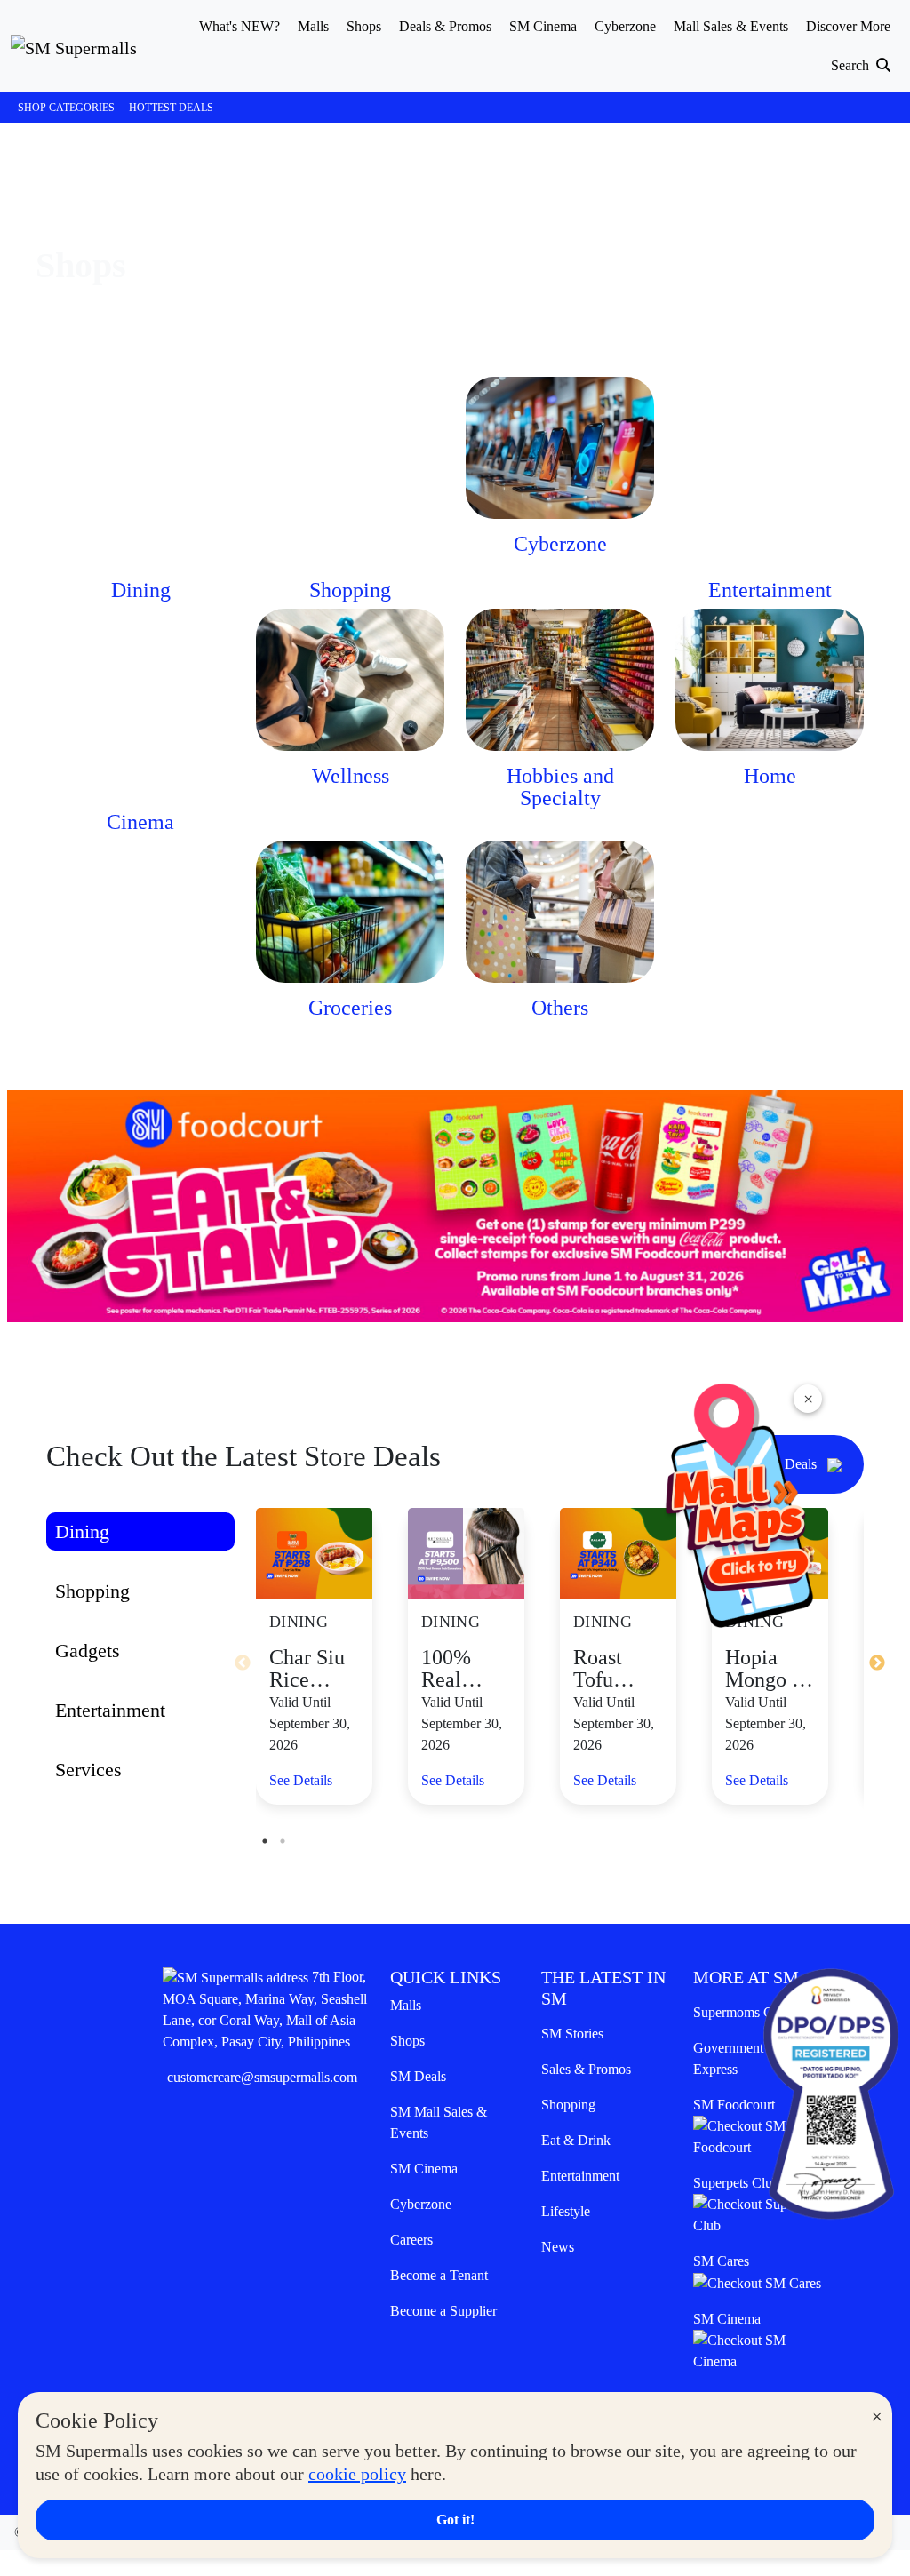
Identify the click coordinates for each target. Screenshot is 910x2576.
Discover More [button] (848, 26)
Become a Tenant (439, 2275)
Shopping (568, 2105)
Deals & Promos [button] (445, 26)
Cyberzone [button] (625, 26)
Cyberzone (421, 2204)
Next (877, 1663)
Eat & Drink (576, 2140)
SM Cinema (424, 2169)
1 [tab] (265, 1841)
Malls (406, 2005)
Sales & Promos (586, 2069)
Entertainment (580, 2176)
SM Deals (418, 2076)
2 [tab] (283, 1841)
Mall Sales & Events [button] (731, 26)
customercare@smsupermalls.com (262, 2077)
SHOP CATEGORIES (66, 108)
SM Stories (572, 2034)
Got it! (455, 2520)
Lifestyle (566, 2211)
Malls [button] (313, 26)
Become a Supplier (443, 2311)
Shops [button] (364, 26)
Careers (411, 2240)
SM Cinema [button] (543, 26)
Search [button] (852, 65)
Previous (243, 1663)
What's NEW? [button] (239, 26)
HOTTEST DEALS (171, 108)
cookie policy (357, 2474)
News (558, 2247)
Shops (407, 2041)
